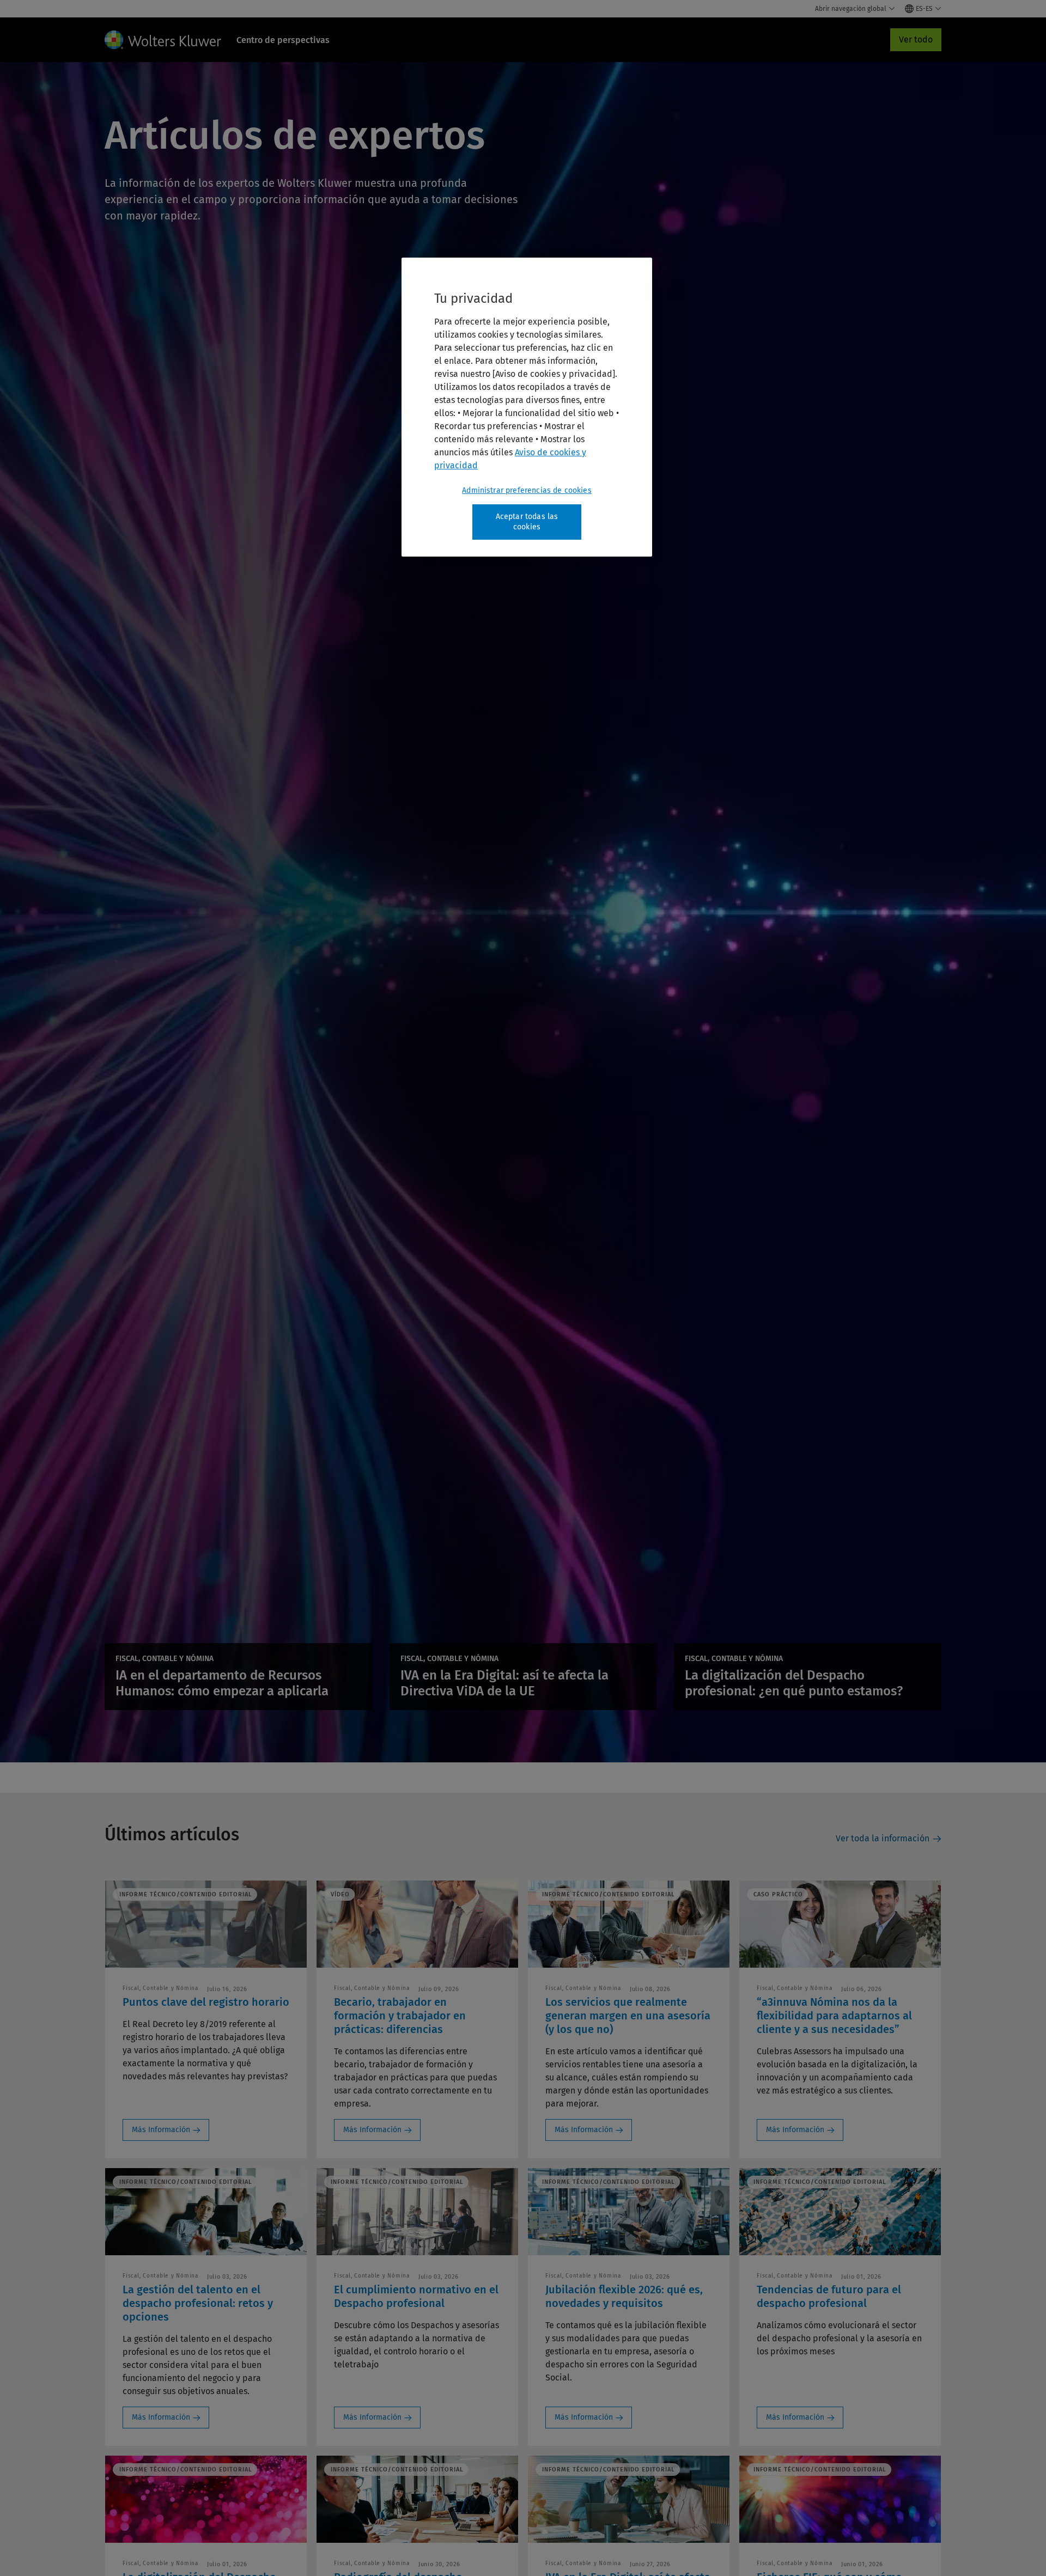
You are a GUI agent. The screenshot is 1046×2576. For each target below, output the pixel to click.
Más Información (161, 2130)
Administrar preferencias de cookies (527, 490)
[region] (527, 407)
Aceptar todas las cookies (527, 522)
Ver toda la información (883, 1838)
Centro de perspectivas (283, 40)
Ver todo (916, 39)
